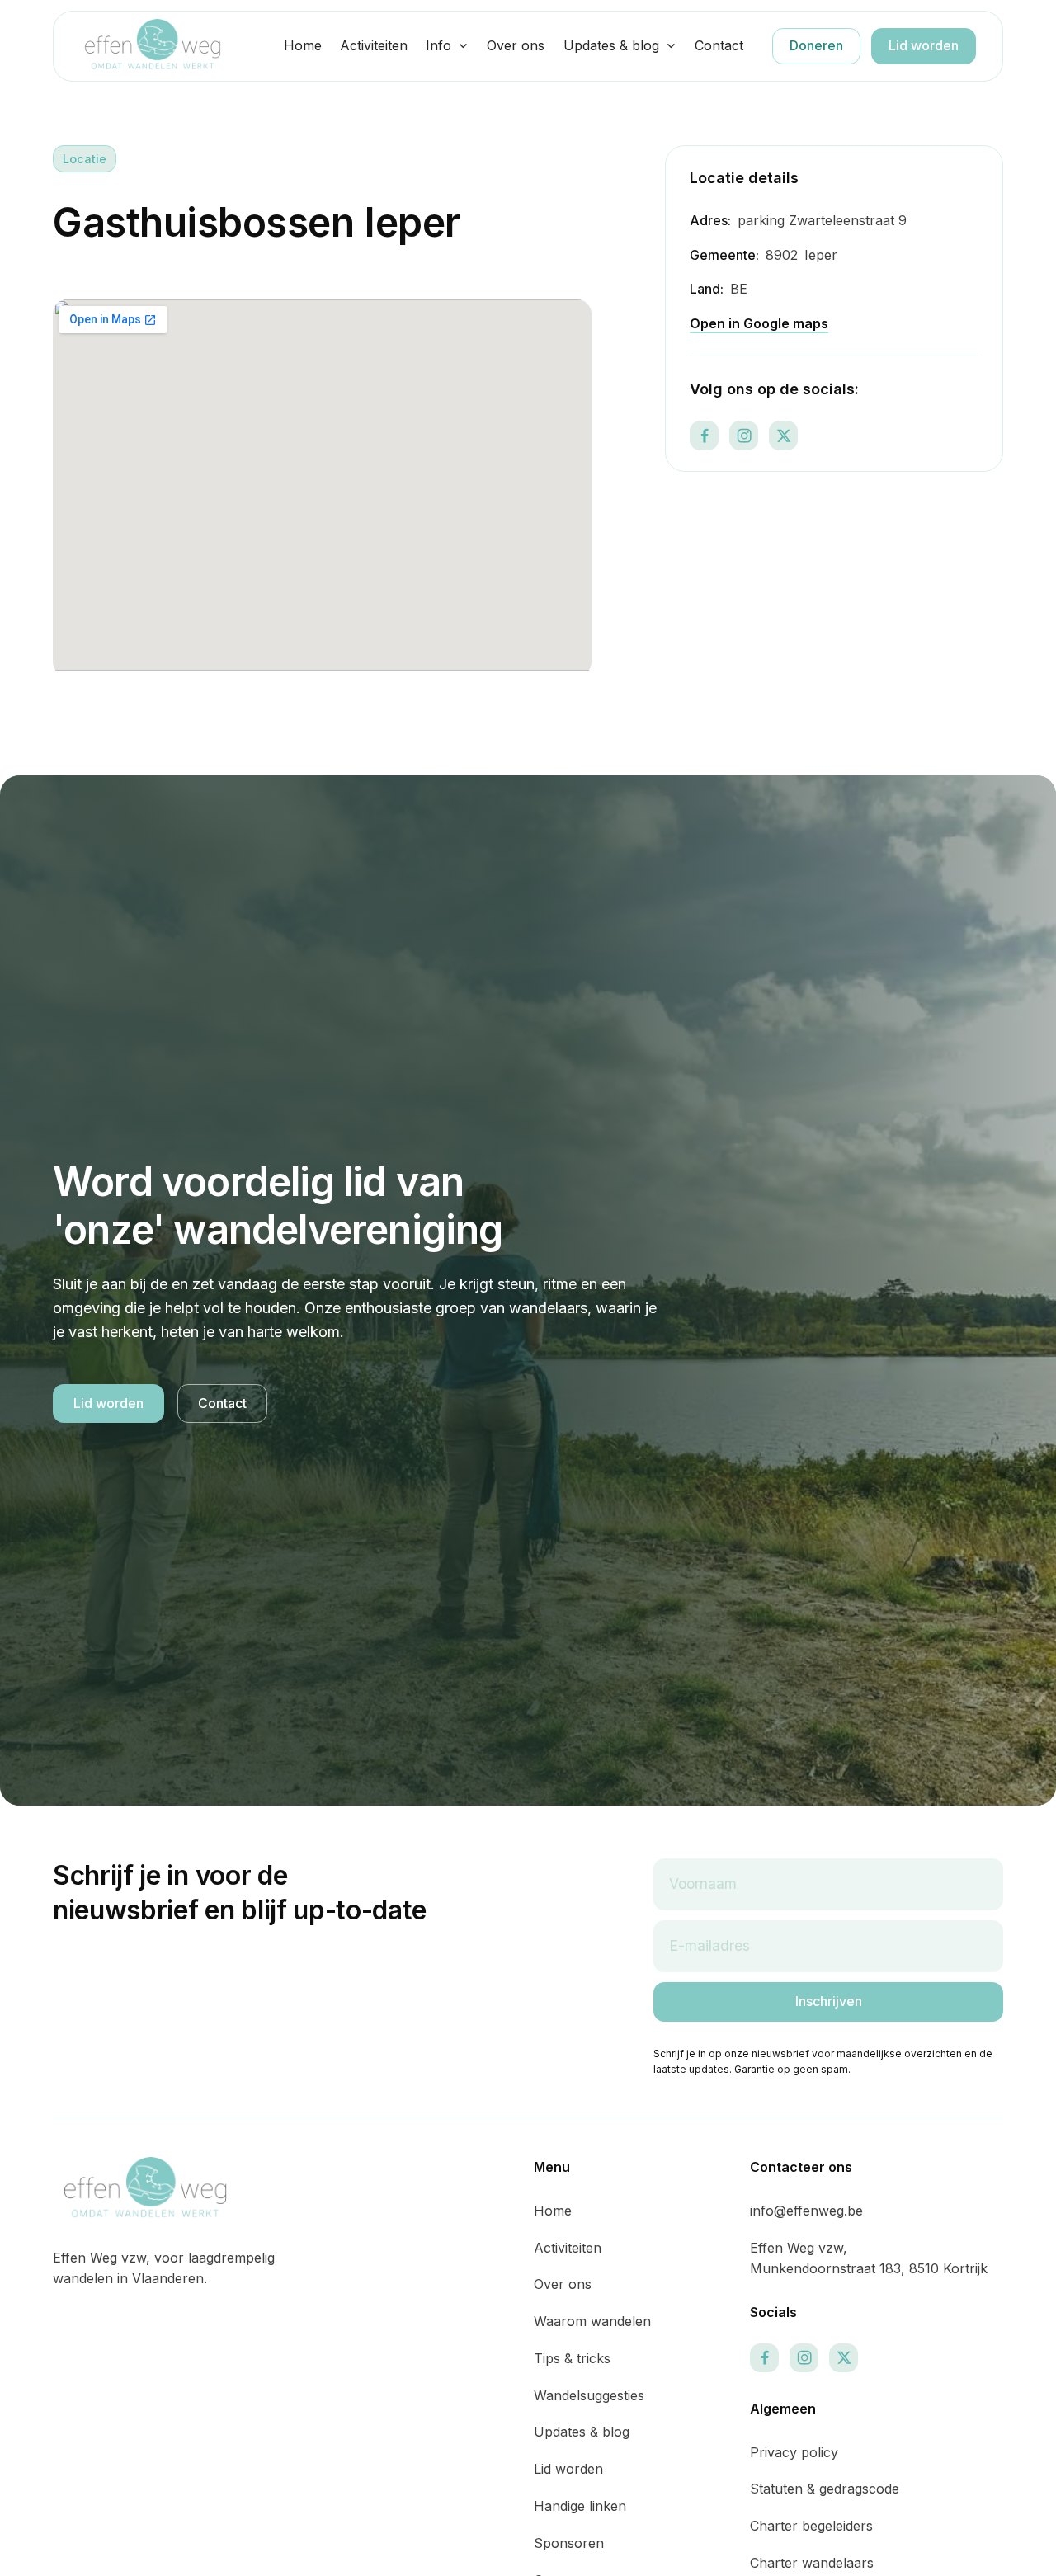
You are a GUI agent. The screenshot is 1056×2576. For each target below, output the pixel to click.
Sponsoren (569, 2543)
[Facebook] (704, 436)
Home (303, 45)
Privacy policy (794, 2452)
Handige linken (580, 2506)
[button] (447, 46)
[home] (153, 46)
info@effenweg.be (806, 2211)
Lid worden (924, 45)
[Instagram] (744, 436)
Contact (719, 45)
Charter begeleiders (811, 2526)
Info (438, 45)
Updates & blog (611, 45)
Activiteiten (374, 45)
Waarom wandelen (592, 2321)
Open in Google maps (759, 323)
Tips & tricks (572, 2358)
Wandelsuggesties (589, 2395)
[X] (783, 436)
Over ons (516, 45)
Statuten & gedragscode (825, 2489)
